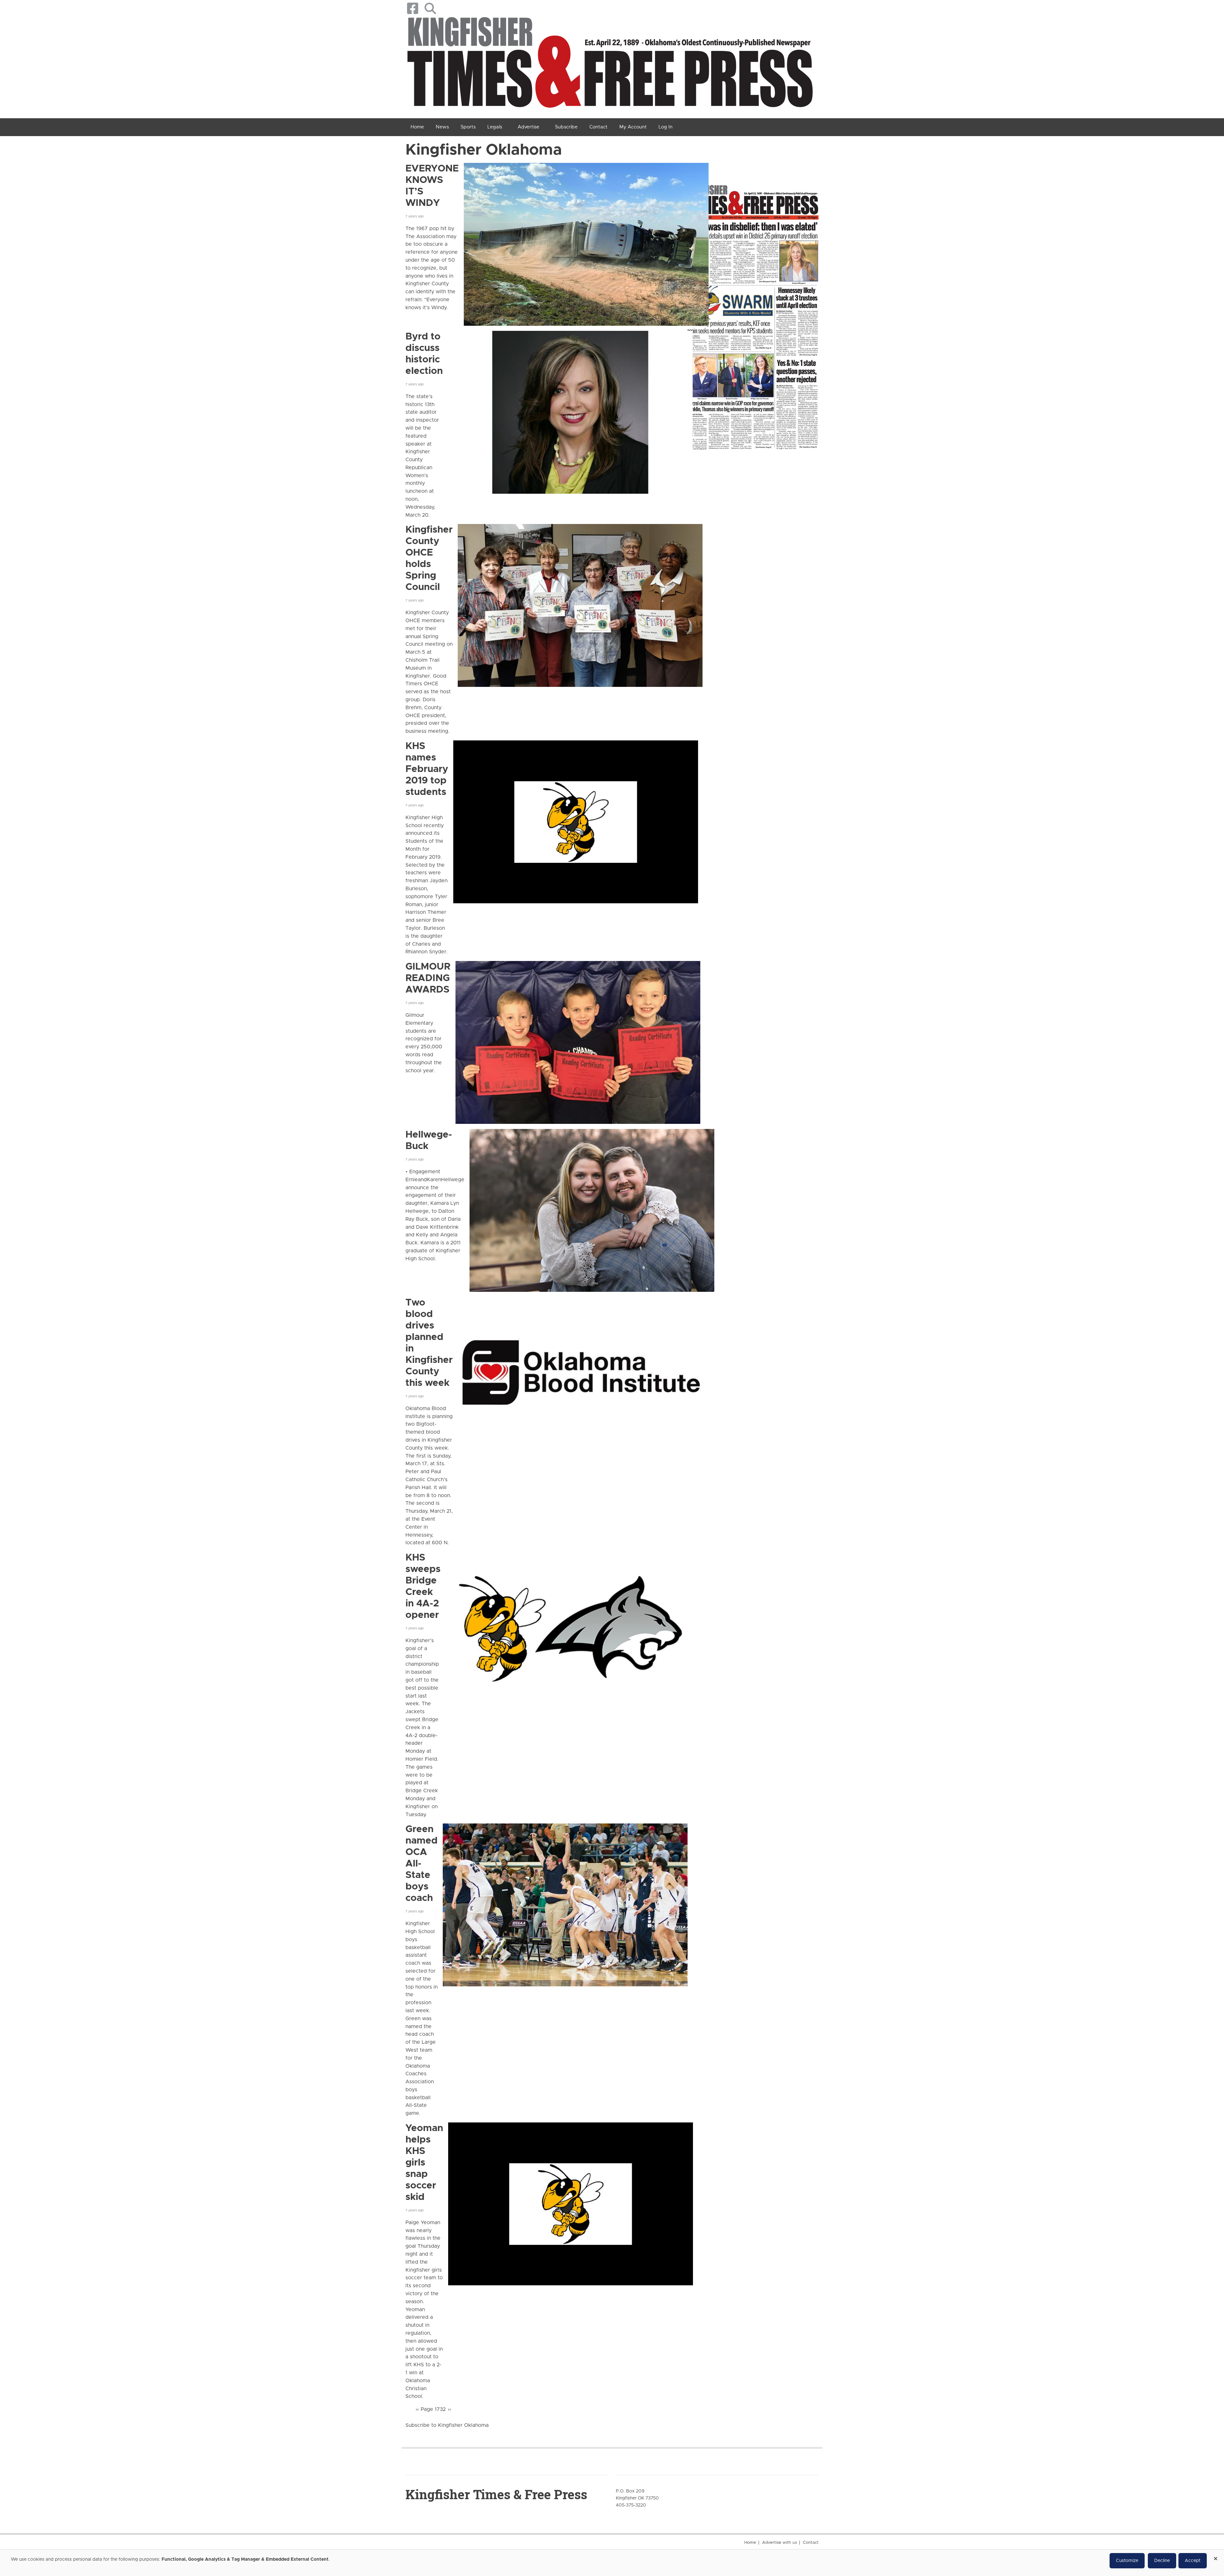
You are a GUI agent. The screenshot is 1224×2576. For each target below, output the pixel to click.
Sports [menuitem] (468, 127)
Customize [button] (1127, 2561)
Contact (811, 2543)
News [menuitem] (442, 127)
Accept (1193, 2561)
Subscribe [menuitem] (566, 127)
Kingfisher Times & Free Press (496, 2494)
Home (750, 2543)
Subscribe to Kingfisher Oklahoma (447, 2425)
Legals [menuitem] (495, 127)
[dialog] (612, 2563)
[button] (430, 8)
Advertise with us (780, 2543)
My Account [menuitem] (633, 127)
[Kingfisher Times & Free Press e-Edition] (752, 311)
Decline (1162, 2561)
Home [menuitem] (417, 127)
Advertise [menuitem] (528, 127)
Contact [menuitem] (598, 127)
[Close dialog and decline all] (1215, 2556)
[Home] (610, 65)
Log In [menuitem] (666, 127)
